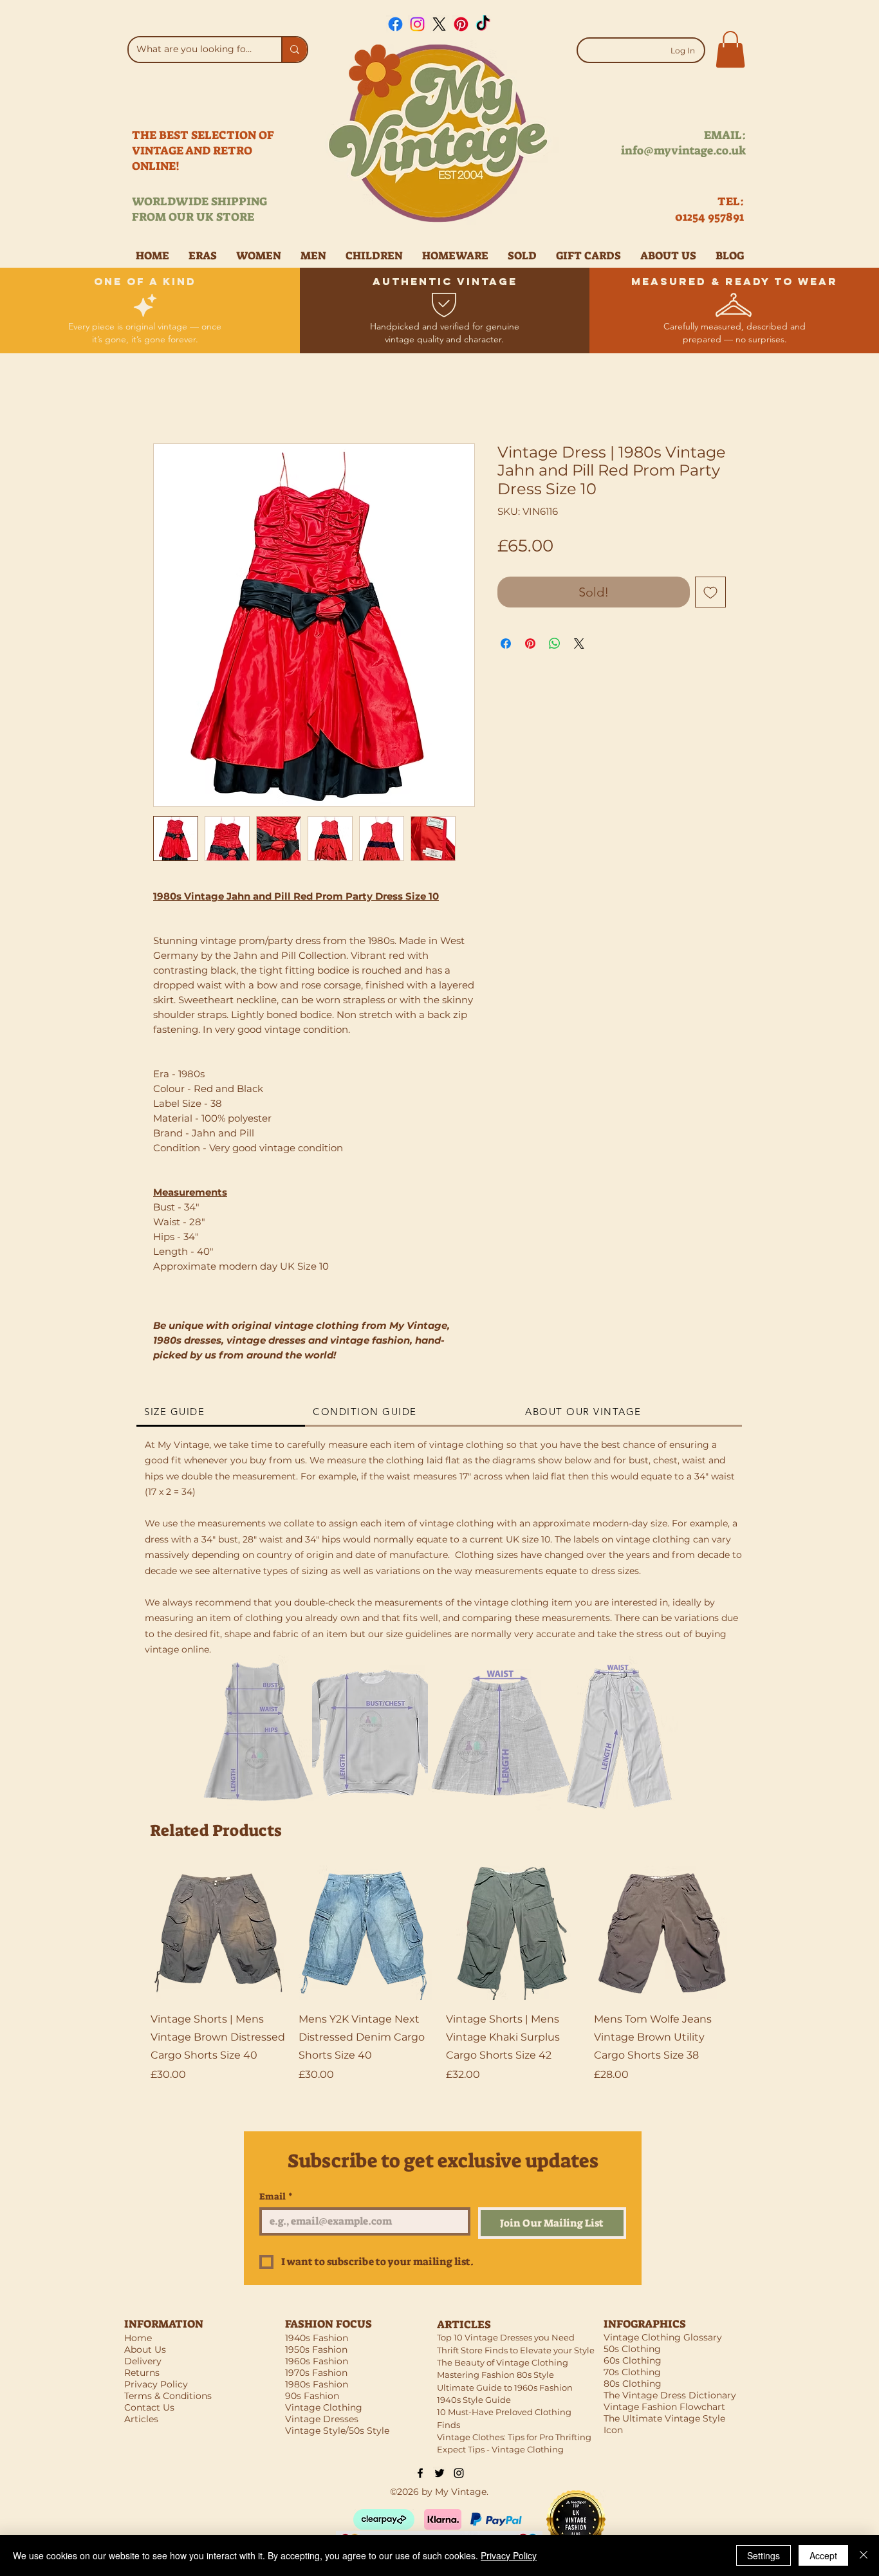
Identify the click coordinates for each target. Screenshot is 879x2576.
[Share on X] (579, 644)
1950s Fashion (316, 2349)
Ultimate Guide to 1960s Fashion (505, 2387)
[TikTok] (483, 24)
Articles (141, 2419)
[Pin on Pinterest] (530, 644)
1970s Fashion (316, 2373)
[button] (730, 49)
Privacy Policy (509, 2555)
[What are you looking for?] (294, 50)
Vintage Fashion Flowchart (664, 2407)
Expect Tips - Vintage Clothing (500, 2449)
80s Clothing (633, 2384)
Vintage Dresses (322, 2419)
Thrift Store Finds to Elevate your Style (516, 2350)
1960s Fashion (317, 2361)
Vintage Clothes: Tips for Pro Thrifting (514, 2437)
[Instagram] (417, 24)
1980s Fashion (317, 2384)
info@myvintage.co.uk (683, 151)
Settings (763, 2555)
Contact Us (149, 2407)
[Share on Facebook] (506, 644)
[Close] (864, 2555)
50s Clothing (632, 2349)
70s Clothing (632, 2372)
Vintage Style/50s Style (337, 2431)
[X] (439, 24)
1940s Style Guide (474, 2400)
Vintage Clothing (324, 2407)
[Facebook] (395, 24)
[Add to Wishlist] (710, 592)
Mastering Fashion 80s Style (495, 2375)
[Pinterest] (461, 24)
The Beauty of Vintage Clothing (503, 2362)
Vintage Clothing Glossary (663, 2337)
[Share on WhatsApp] (555, 644)
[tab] (221, 1413)
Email (276, 2197)
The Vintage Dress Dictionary (670, 2395)
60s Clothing (633, 2360)
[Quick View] (218, 1933)
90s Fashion (312, 2396)
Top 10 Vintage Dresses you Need (506, 2337)
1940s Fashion (317, 2338)
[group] (439, 1983)
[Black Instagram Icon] (459, 2473)
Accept (823, 2555)
